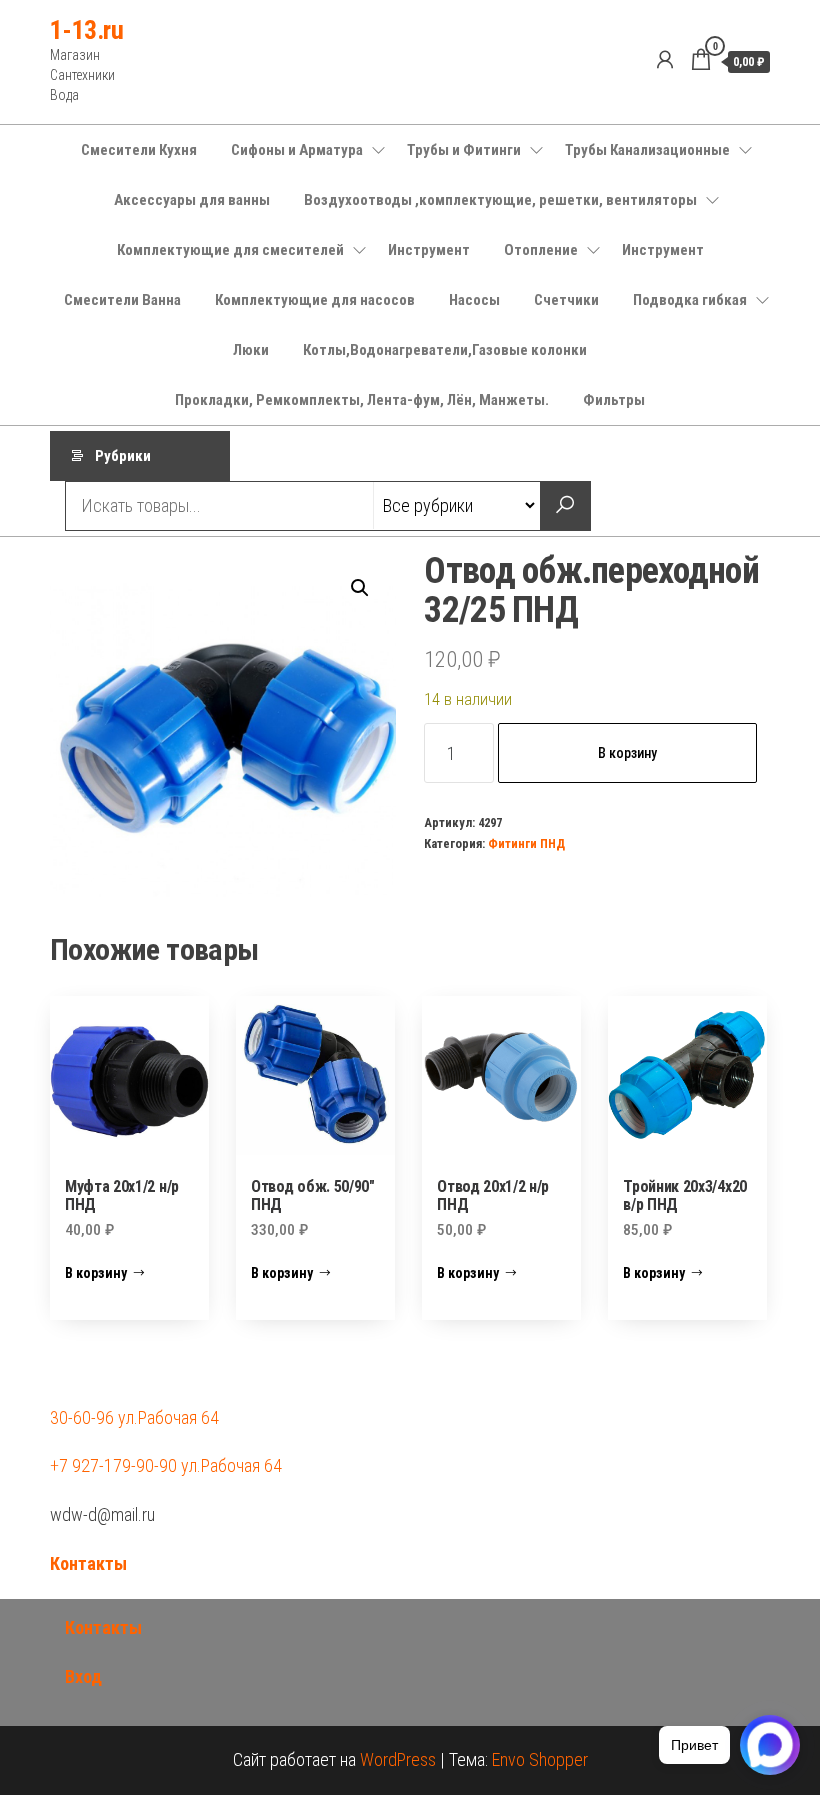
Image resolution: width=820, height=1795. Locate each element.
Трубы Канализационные (647, 150)
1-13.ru (86, 30)
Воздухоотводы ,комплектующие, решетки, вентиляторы (500, 200)
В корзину (627, 753)
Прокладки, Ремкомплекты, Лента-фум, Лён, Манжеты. (362, 400)
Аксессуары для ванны (192, 200)
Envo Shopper (540, 1759)
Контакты (88, 1563)
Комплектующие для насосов (315, 300)
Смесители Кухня (139, 150)
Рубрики (123, 456)
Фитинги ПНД (526, 843)
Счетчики (566, 300)
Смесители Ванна (122, 300)
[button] (360, 588)
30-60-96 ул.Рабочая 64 (134, 1417)
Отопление (541, 250)
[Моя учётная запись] (665, 60)
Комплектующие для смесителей (230, 250)
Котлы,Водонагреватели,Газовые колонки (445, 350)
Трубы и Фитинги (464, 150)
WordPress (398, 1759)
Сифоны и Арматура (297, 150)
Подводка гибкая (690, 300)
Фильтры (614, 400)
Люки (251, 350)
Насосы (474, 300)
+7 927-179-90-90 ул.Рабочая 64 (166, 1465)
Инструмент (429, 250)
